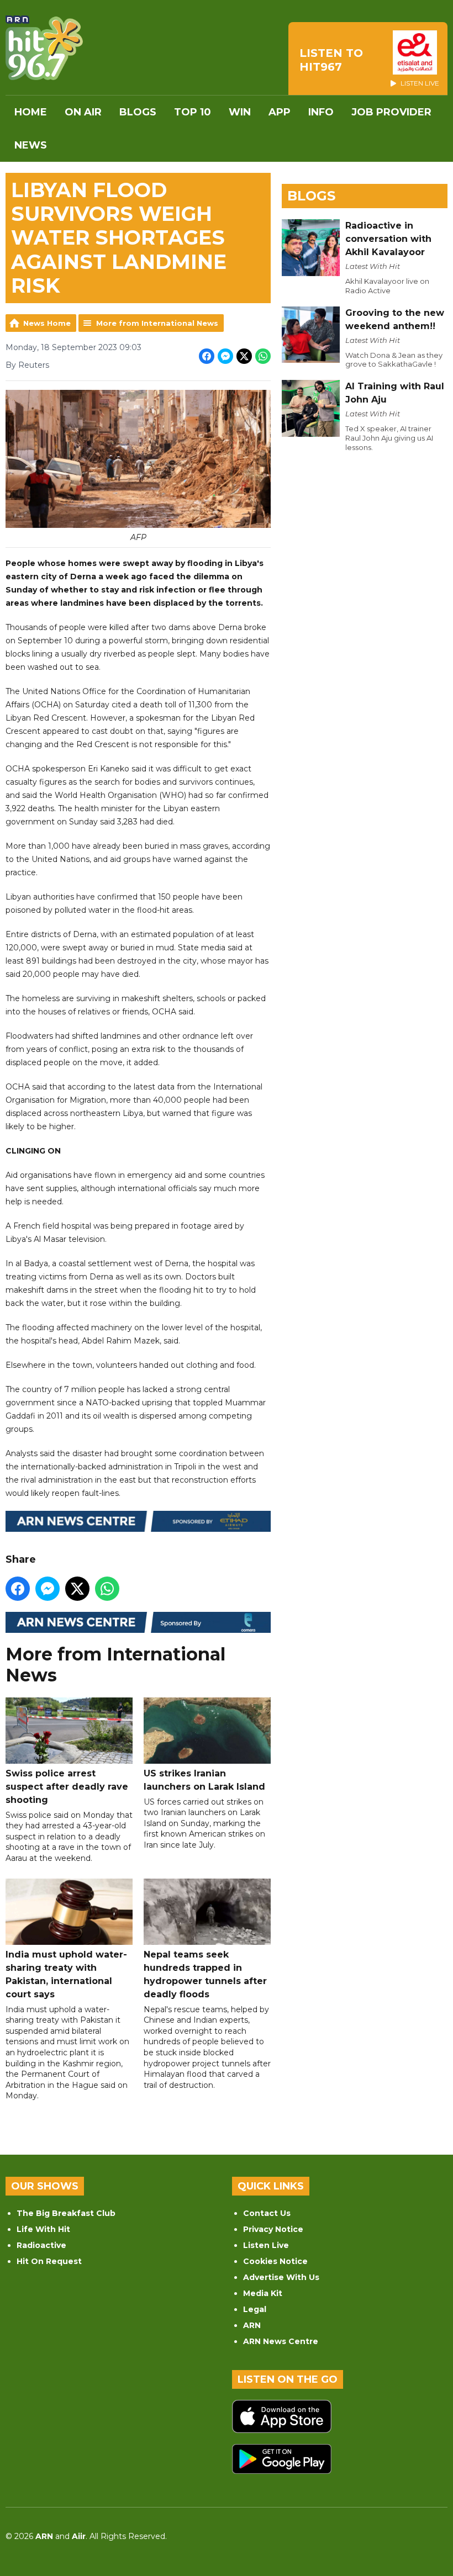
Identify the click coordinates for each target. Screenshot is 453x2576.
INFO (321, 112)
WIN (240, 112)
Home (31, 112)
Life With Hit (43, 2229)
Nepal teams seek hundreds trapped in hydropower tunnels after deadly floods (205, 1974)
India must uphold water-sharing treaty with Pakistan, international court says (66, 1974)
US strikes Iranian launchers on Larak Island (204, 1780)
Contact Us (267, 2213)
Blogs (138, 112)
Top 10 (193, 112)
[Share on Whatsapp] (263, 356)
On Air (83, 112)
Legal (255, 2309)
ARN (252, 2325)
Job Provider (391, 112)
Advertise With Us (281, 2277)
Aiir (79, 2536)
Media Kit (263, 2293)
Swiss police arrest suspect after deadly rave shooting (67, 1787)
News (31, 145)
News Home (47, 323)
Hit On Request (49, 2261)
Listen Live (266, 2245)
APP (280, 112)
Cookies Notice (275, 2261)
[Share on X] (244, 356)
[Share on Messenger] (225, 356)
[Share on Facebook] (207, 356)
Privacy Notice (273, 2229)
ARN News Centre (281, 2341)
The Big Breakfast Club (66, 2213)
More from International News (157, 323)
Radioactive (41, 2245)
